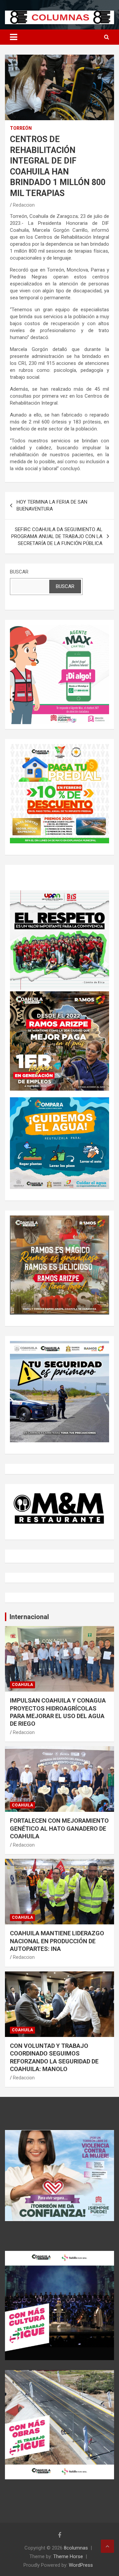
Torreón (21, 128)
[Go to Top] (107, 2546)
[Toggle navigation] (14, 37)
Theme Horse (68, 2556)
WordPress (81, 2565)
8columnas (76, 2548)
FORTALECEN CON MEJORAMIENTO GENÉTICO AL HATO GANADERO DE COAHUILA (59, 1828)
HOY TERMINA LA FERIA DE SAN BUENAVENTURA (52, 505)
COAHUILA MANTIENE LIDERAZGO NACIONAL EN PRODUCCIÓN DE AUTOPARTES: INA (57, 1941)
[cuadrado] (59, 628)
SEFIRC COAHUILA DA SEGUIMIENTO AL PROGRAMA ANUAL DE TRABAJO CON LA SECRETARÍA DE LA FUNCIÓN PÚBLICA (57, 536)
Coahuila (22, 1685)
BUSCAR (19, 572)
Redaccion (24, 205)
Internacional (29, 1617)
